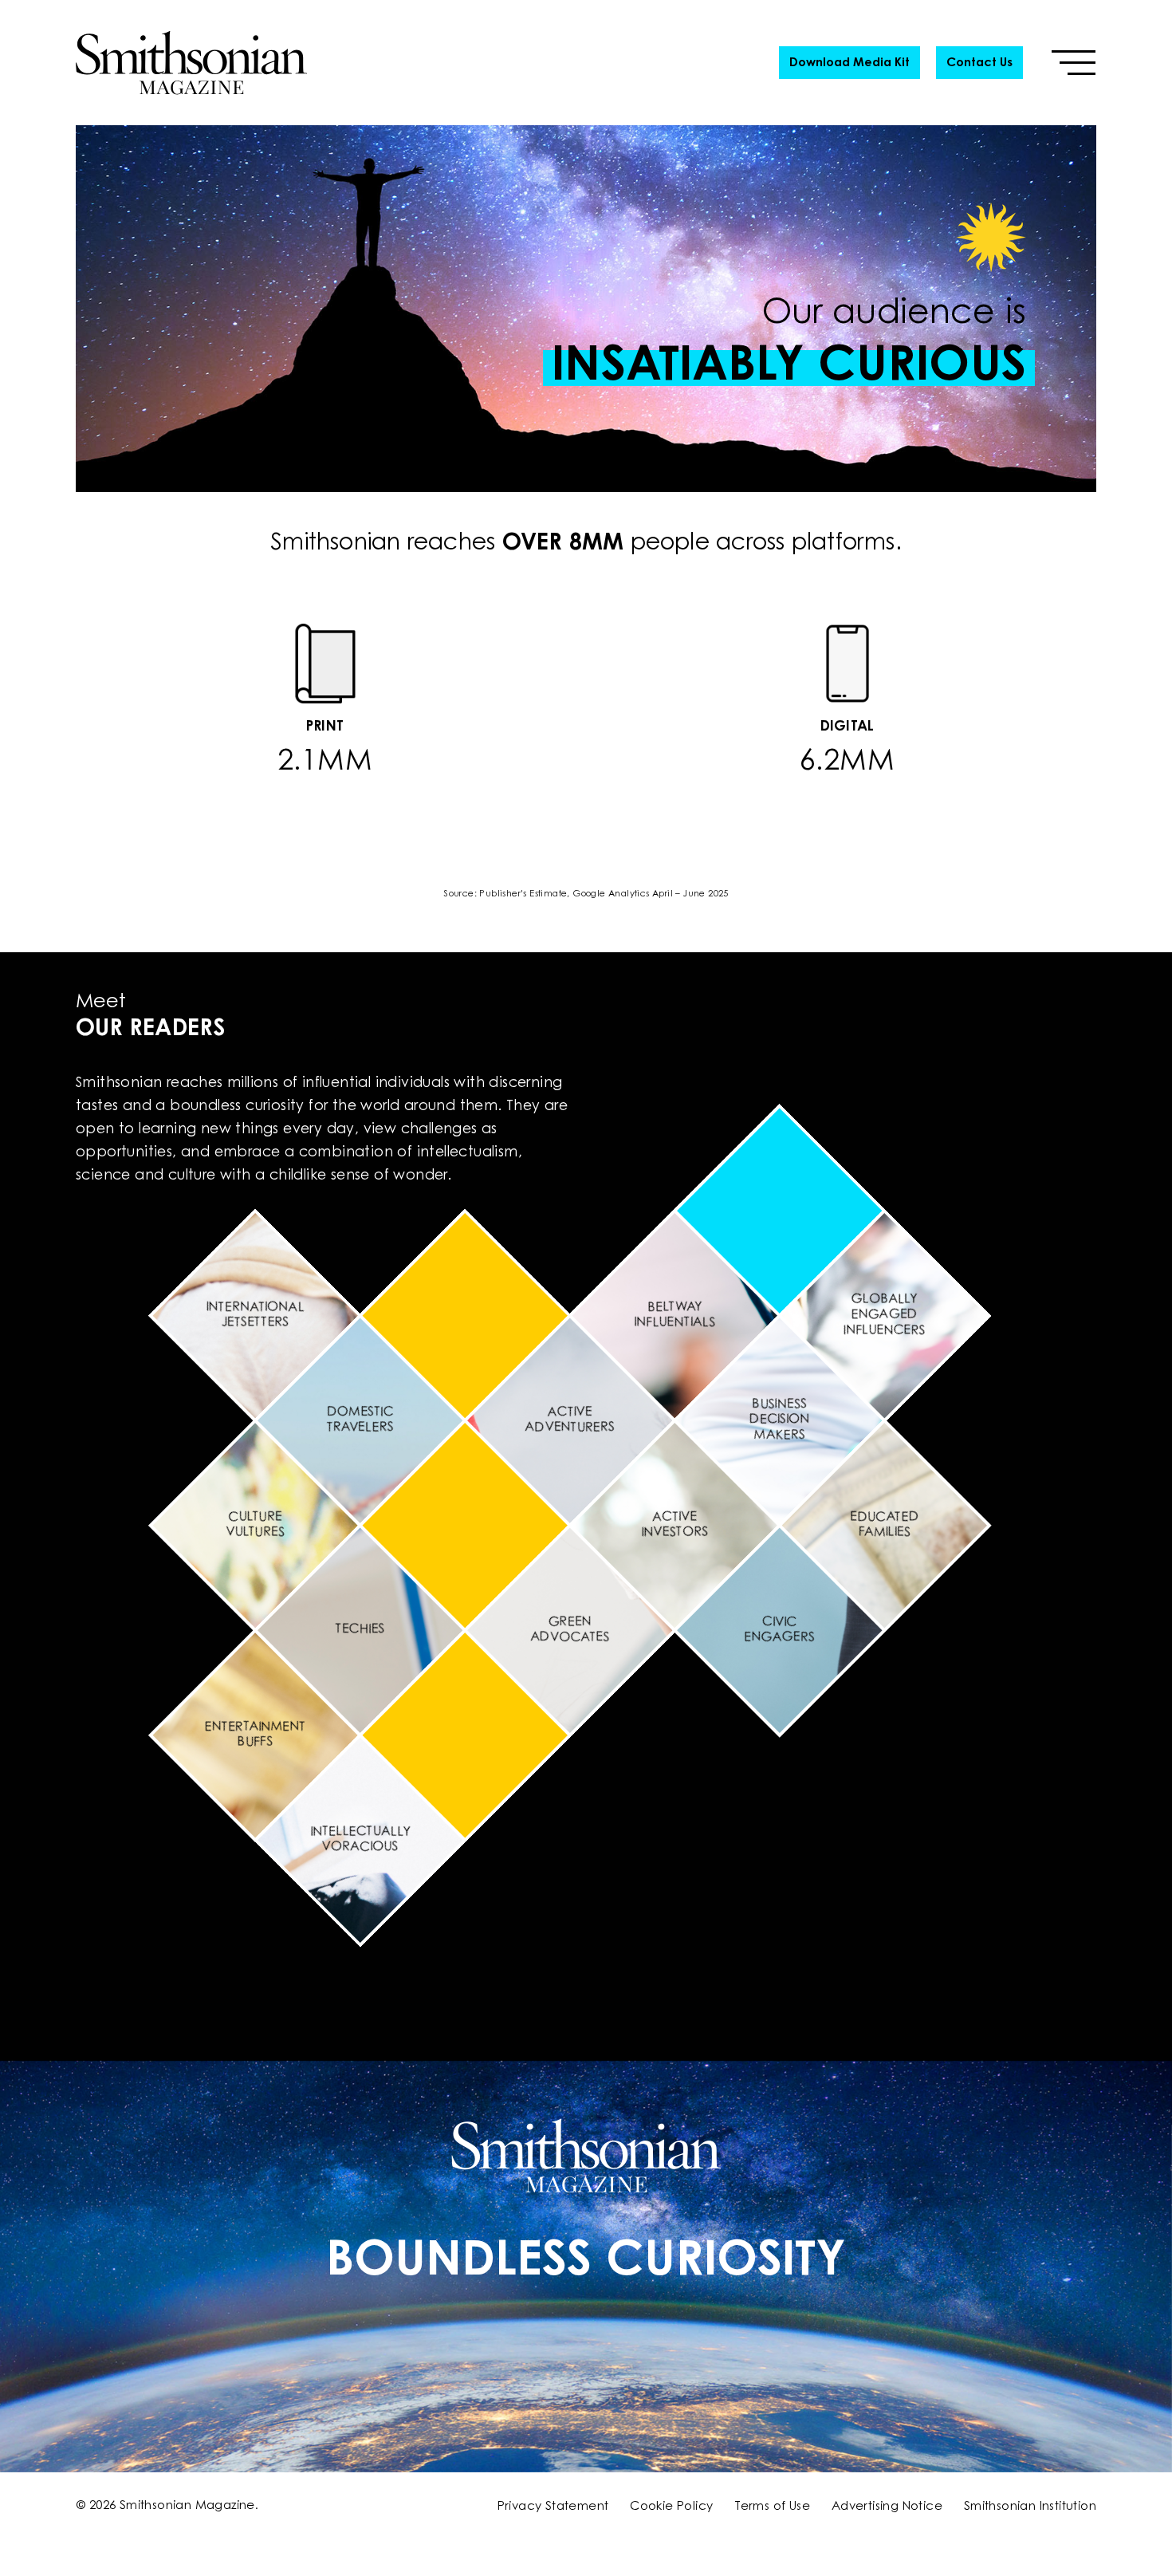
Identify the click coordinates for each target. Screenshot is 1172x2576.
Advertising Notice (887, 2507)
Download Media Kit (850, 63)
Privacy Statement (553, 2507)
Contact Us (979, 63)
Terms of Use (772, 2507)
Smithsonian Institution (1030, 2507)
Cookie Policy (671, 2507)
